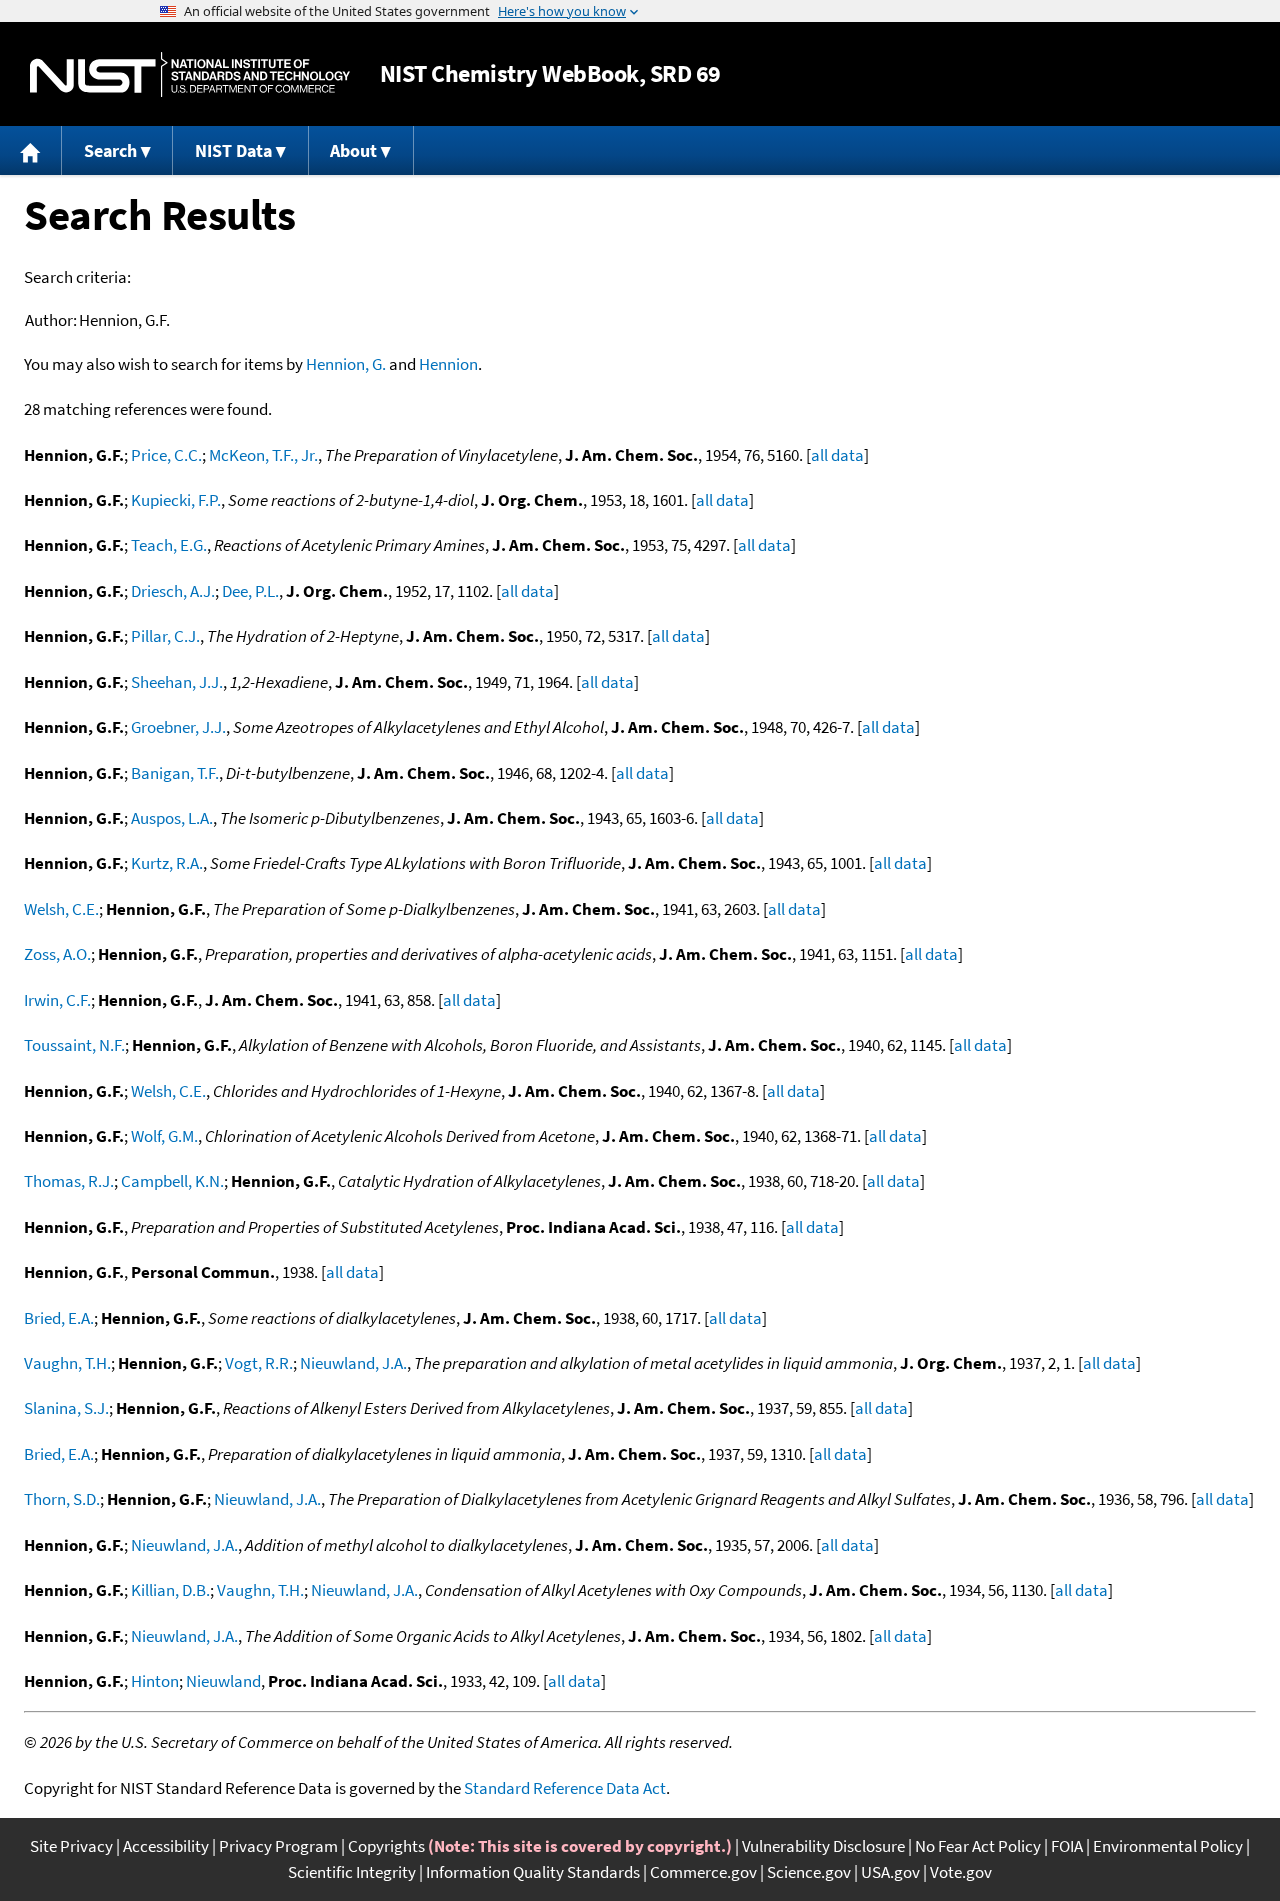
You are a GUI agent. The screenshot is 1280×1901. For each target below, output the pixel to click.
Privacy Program (278, 1846)
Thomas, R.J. (69, 1181)
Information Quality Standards (533, 1872)
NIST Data (233, 150)
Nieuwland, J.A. (353, 1363)
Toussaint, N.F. (74, 1045)
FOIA (1067, 1846)
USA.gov (890, 1872)
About (353, 150)
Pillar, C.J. (165, 636)
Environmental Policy (1168, 1846)
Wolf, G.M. (164, 1136)
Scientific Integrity (352, 1872)
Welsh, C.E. (61, 909)
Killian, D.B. (170, 1590)
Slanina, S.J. (66, 1408)
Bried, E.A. (59, 1318)
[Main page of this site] (31, 150)
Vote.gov (961, 1872)
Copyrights (386, 1846)
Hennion (448, 364)
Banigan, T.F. (175, 773)
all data (837, 455)
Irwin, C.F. (57, 1000)
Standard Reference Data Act (565, 1788)
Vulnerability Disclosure (823, 1846)
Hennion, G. (346, 364)
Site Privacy (71, 1846)
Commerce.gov (703, 1872)
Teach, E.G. (169, 545)
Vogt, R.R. (259, 1363)
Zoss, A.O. (57, 954)
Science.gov (809, 1872)
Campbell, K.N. (172, 1181)
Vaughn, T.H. (67, 1363)
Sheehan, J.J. (177, 682)
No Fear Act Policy (978, 1846)
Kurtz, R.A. (167, 863)
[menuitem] (31, 150)
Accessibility (166, 1846)
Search (110, 150)
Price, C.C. (166, 455)
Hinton (155, 1681)
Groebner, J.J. (178, 727)
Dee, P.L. (250, 591)
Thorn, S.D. (62, 1499)
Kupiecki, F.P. (176, 500)
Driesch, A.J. (173, 591)
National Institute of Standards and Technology (190, 74)
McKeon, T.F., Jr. (263, 455)
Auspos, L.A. (172, 818)
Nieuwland (223, 1681)
